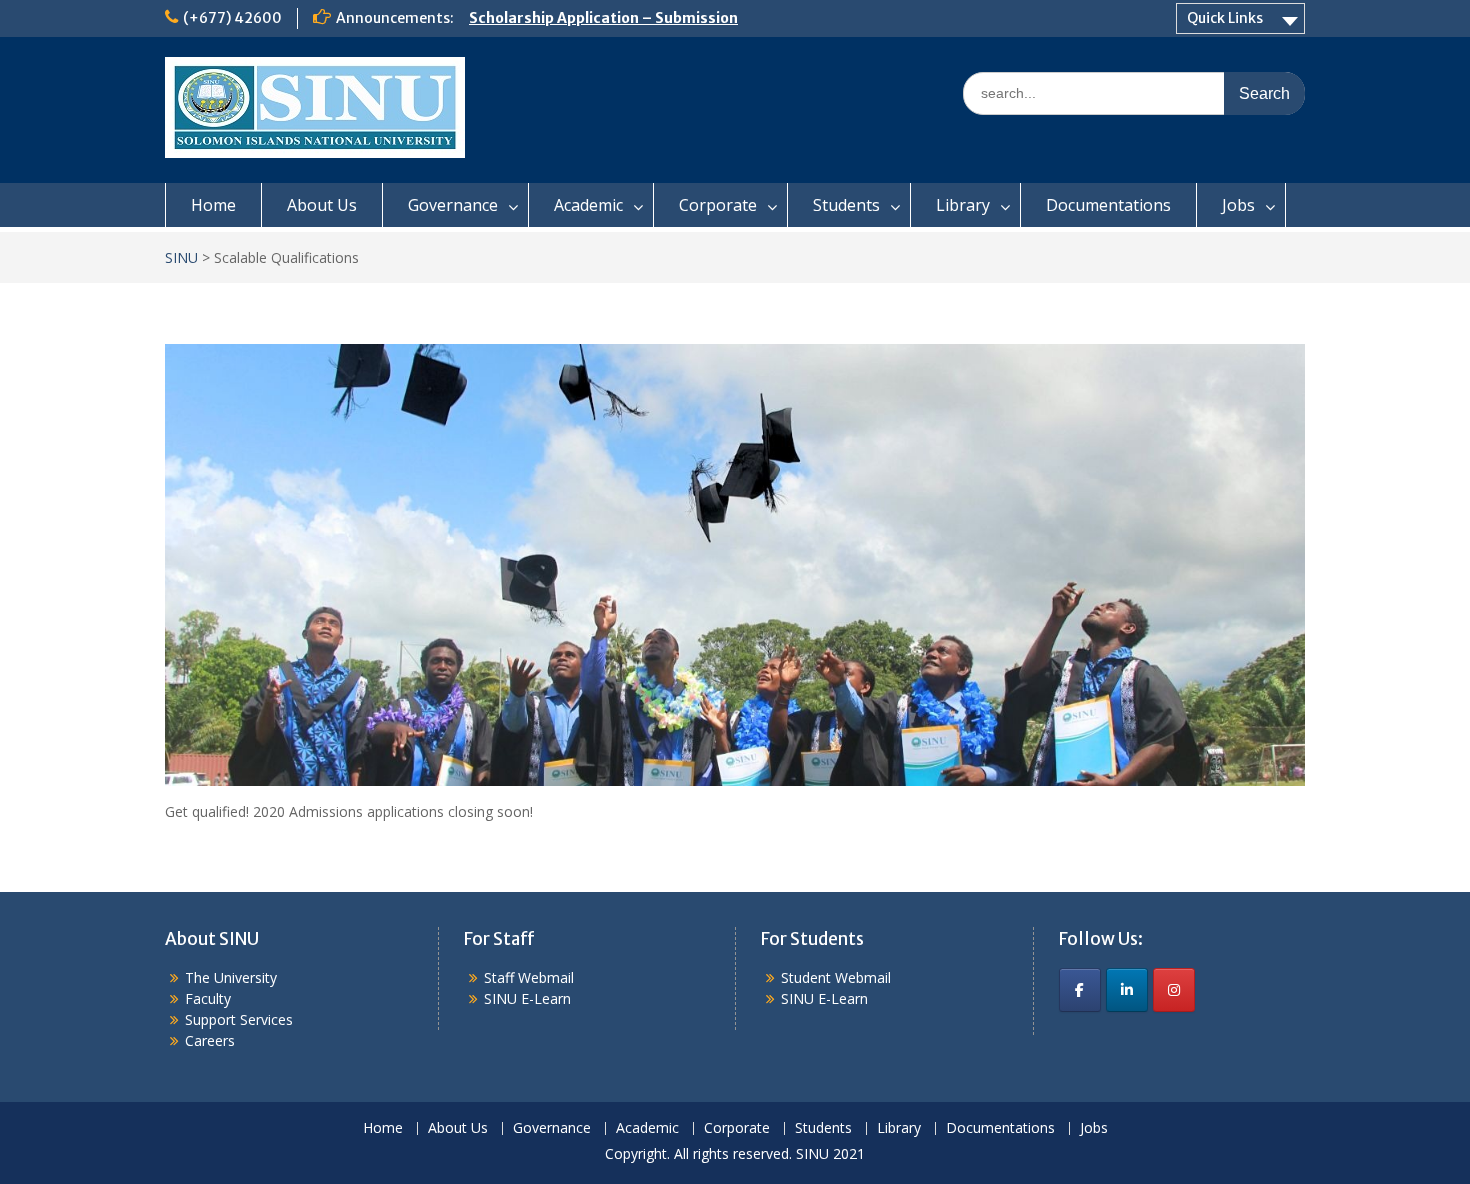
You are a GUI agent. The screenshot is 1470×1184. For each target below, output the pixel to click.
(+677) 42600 (232, 18)
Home (213, 205)
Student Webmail (836, 977)
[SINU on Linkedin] (1127, 990)
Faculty (208, 998)
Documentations (1108, 205)
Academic (588, 205)
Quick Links (1225, 18)
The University (231, 977)
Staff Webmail (529, 977)
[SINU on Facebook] (1080, 990)
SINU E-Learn (527, 998)
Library (963, 205)
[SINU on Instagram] (1174, 990)
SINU (181, 257)
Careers (210, 1040)
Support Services (239, 1019)
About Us (322, 205)
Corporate (718, 205)
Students (846, 205)
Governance (453, 205)
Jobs (1238, 205)
